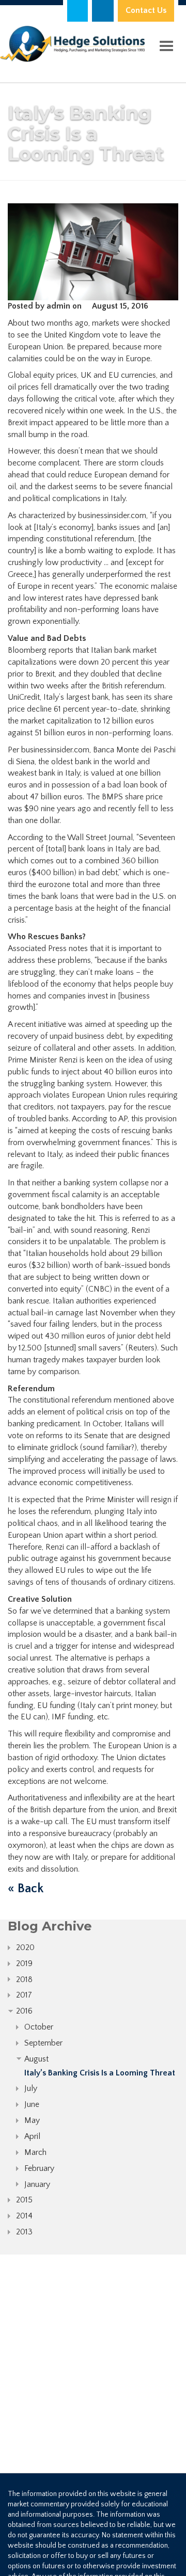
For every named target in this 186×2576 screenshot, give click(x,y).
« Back (26, 1889)
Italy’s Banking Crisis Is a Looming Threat (100, 2073)
